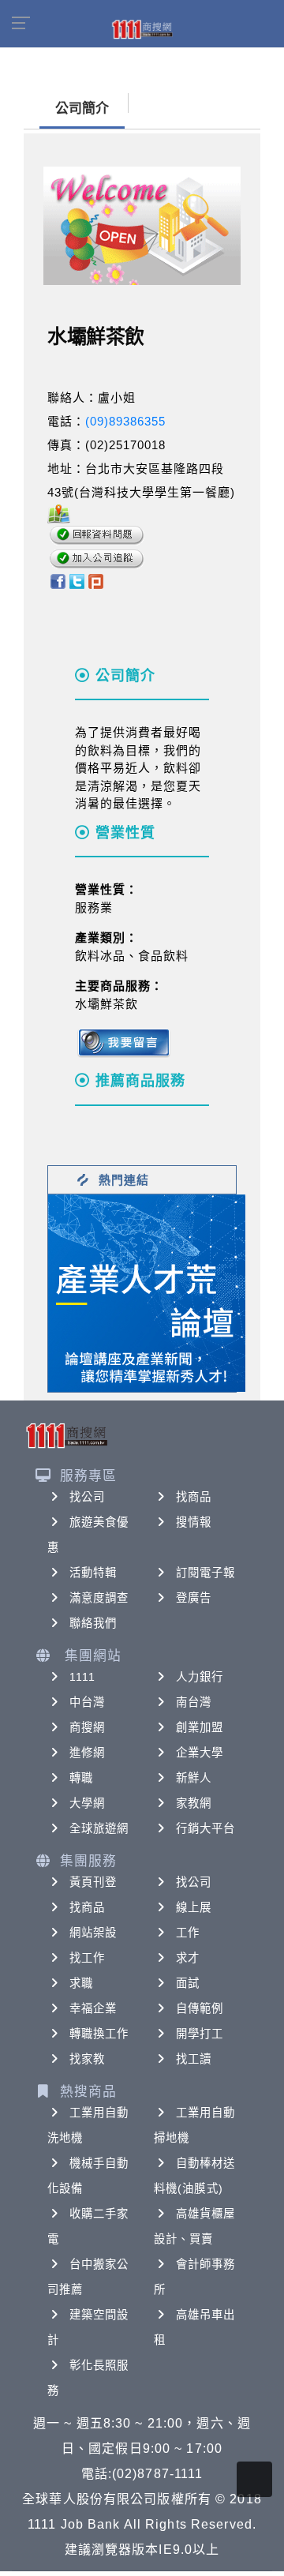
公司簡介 (82, 109)
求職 (81, 1983)
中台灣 (87, 1702)
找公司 (87, 1497)
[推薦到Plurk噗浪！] (96, 580)
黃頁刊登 (93, 1882)
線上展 (194, 1907)
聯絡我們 (93, 1623)
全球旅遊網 (99, 1828)
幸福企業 (93, 2008)
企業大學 (200, 1753)
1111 (82, 1677)
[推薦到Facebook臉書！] (57, 580)
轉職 (81, 1778)
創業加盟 (200, 1727)
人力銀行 (200, 1677)
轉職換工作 (99, 2034)
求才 (188, 1958)
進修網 (87, 1753)
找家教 (87, 2059)
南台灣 (194, 1702)
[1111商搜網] (142, 28)
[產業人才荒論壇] (147, 1292)
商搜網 (87, 1727)
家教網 (194, 1803)
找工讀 (194, 2059)
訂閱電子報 (206, 1573)
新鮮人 (194, 1778)
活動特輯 (93, 1573)
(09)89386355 (125, 421)
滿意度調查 (99, 1598)
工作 (188, 1933)
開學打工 (200, 2034)
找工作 (87, 1958)
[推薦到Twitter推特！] (77, 580)
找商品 (194, 1497)
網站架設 (93, 1933)
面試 (188, 1983)
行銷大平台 (206, 1828)
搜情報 (194, 1522)
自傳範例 (200, 2008)
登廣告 (194, 1598)
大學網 (87, 1803)
